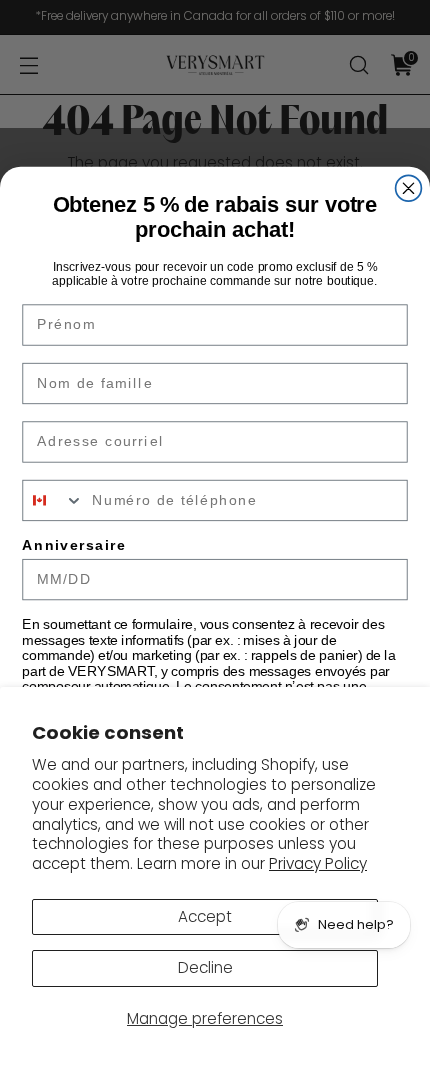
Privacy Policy (318, 863)
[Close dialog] (409, 188)
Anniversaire (74, 545)
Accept (205, 916)
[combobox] (53, 501)
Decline (205, 967)
